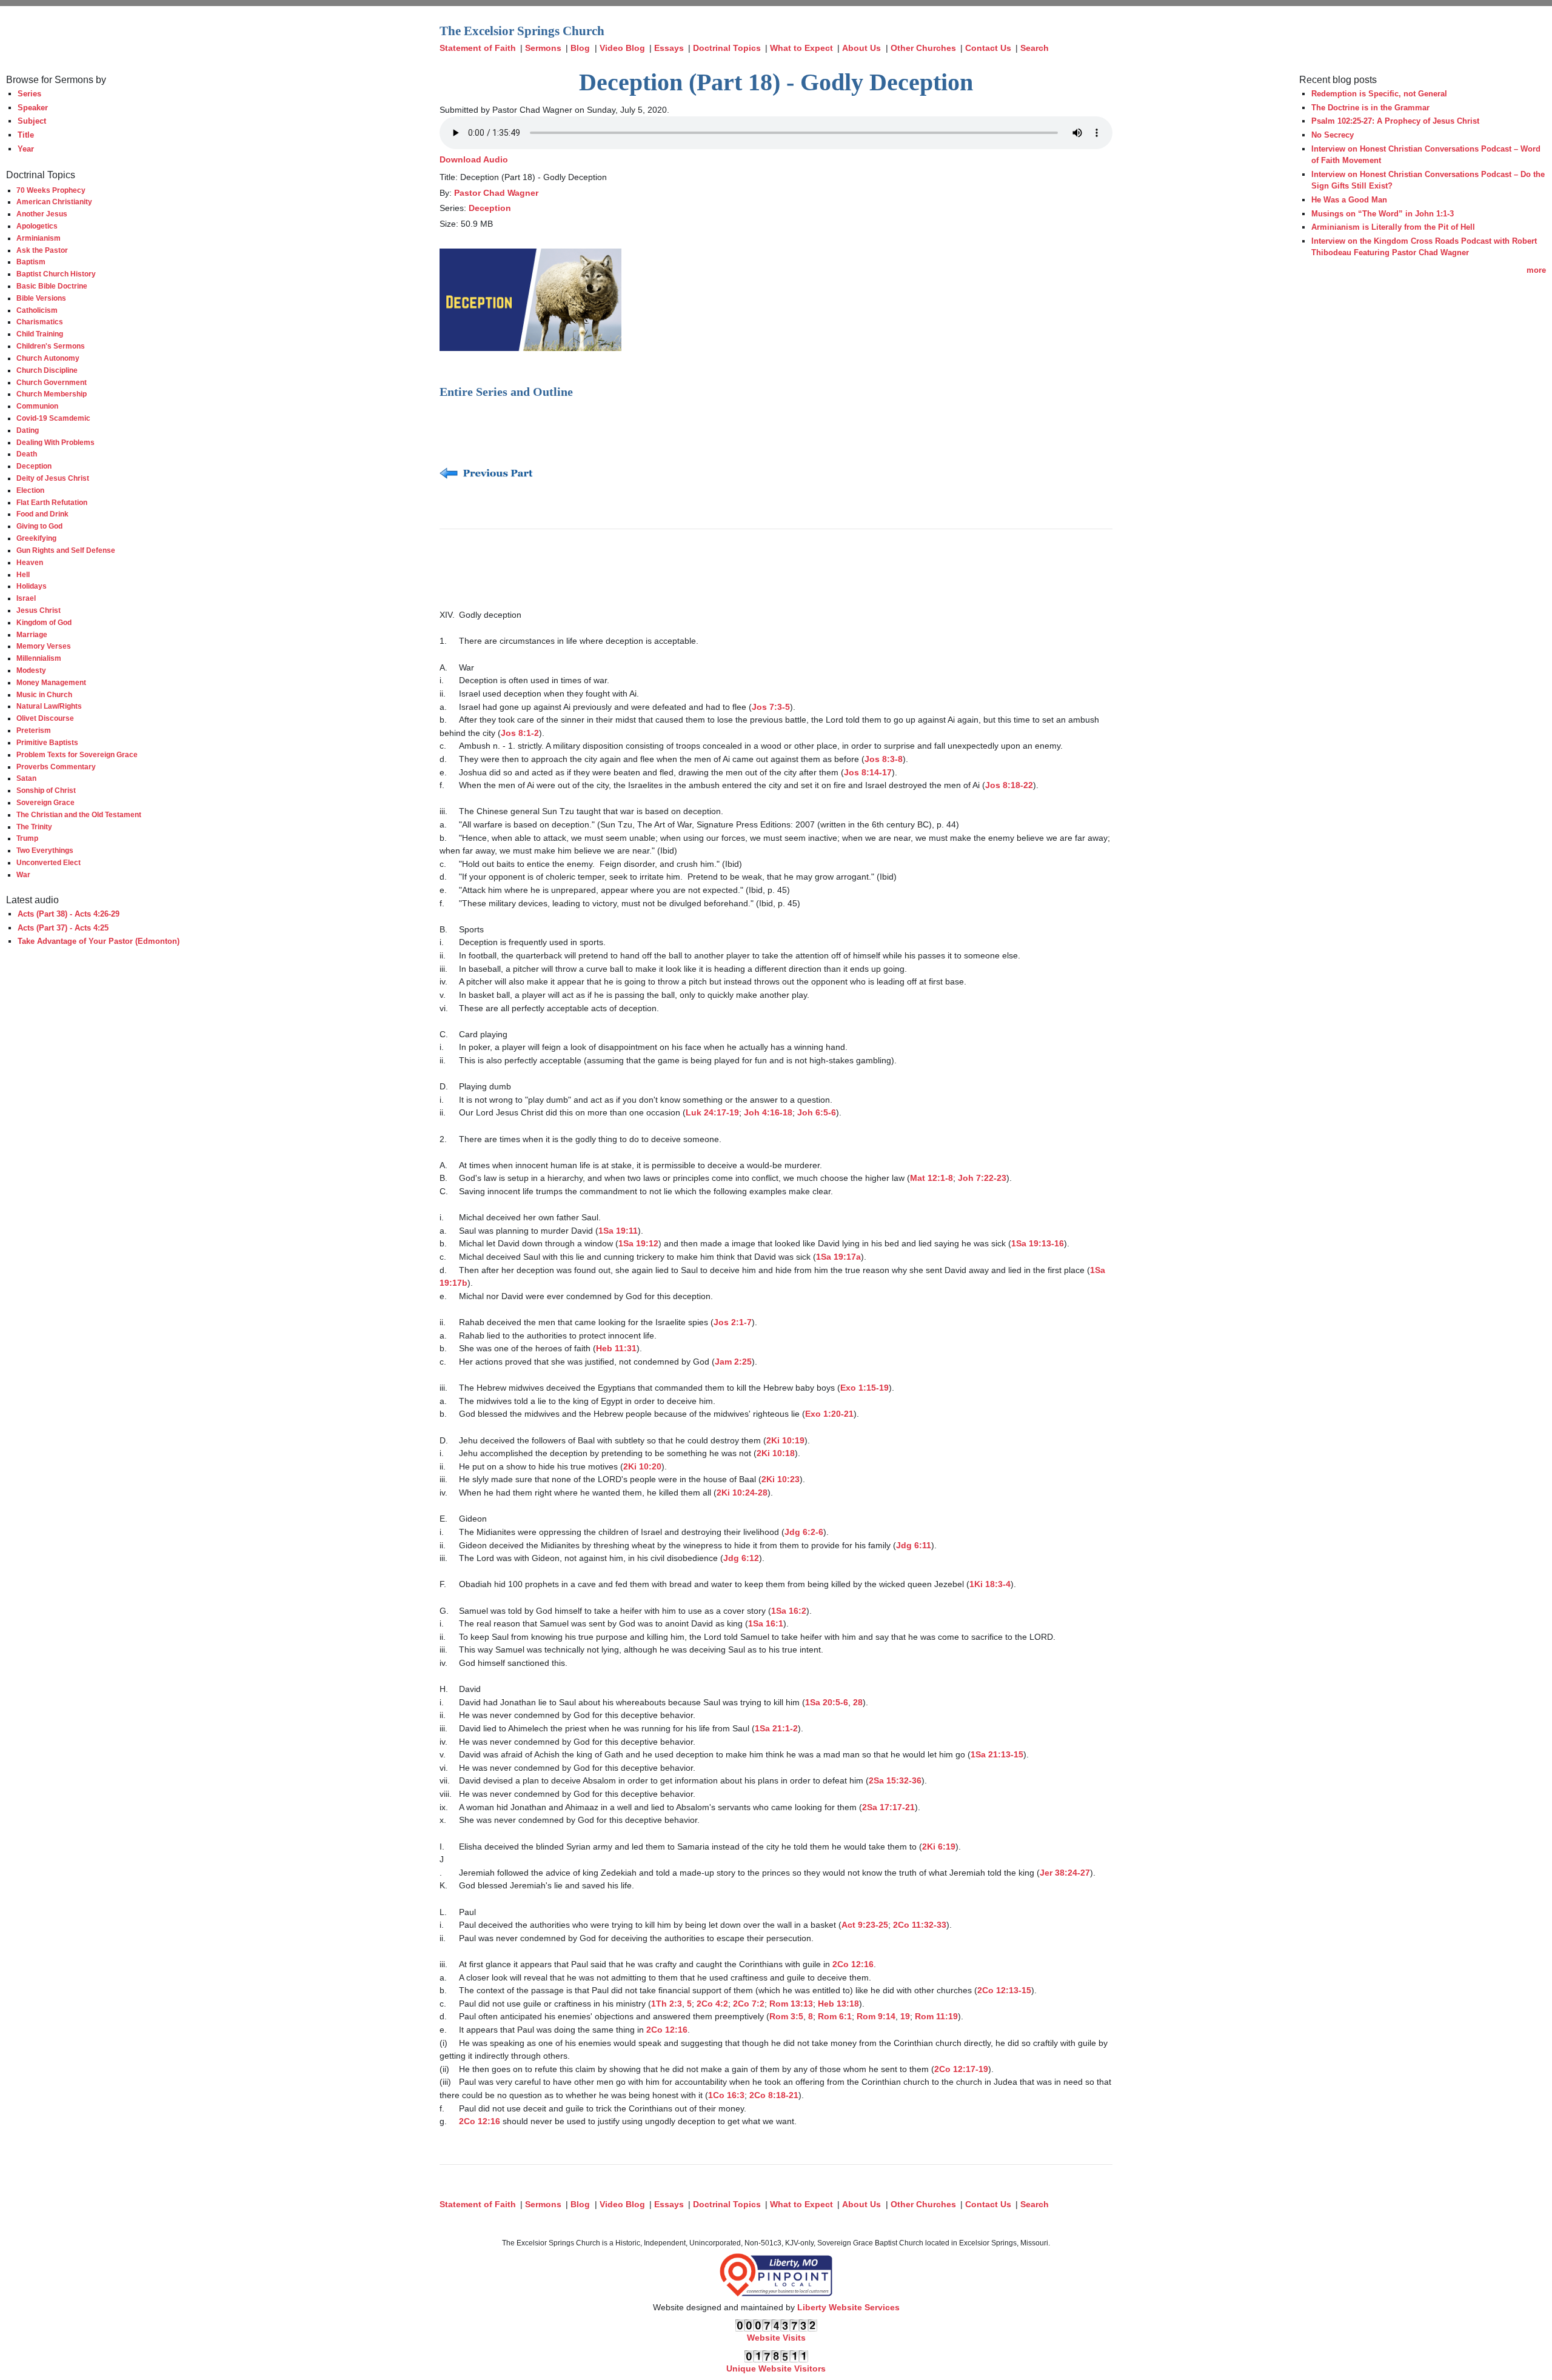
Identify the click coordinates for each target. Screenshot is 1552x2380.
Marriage (32, 634)
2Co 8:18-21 (774, 2095)
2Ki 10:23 (781, 1479)
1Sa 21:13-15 (997, 1754)
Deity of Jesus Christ (53, 478)
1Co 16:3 (726, 2095)
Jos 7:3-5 (771, 707)
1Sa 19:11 (618, 1231)
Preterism (34, 730)
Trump (27, 838)
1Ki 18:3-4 (990, 1584)
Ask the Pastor (42, 250)
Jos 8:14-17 (868, 772)
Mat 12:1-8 (932, 1178)
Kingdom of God (44, 622)
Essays (669, 48)
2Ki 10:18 (776, 1453)
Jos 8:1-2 (520, 733)
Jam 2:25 (733, 1362)
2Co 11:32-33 (920, 1925)
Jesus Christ (38, 610)
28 (858, 1702)
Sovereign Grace (45, 802)
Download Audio (474, 159)
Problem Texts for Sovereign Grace (77, 754)
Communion (37, 406)
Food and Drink (42, 514)
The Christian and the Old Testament (79, 814)
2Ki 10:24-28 (742, 1493)
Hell (23, 574)
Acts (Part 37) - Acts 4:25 (63, 928)
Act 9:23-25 (865, 1925)
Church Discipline (47, 370)
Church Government (52, 382)
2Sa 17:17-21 (888, 1807)
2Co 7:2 (749, 2004)
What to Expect (801, 48)
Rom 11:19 (936, 2016)
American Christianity (54, 202)
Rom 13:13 (791, 2004)
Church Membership (52, 394)
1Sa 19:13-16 (1038, 1243)
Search (1035, 48)
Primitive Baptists (47, 742)
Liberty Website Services (848, 2307)
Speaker (33, 108)
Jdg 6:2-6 (804, 1532)
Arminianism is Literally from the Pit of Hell (1393, 227)
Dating (28, 430)
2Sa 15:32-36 (895, 1780)
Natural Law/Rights (49, 706)
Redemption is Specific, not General (1379, 94)
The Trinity (34, 827)
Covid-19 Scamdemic (53, 418)
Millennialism (39, 658)
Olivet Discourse (45, 718)
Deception (34, 466)
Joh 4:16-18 (768, 1112)
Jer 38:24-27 (1065, 1873)
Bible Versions (41, 298)
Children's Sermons (51, 346)
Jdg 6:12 (741, 1558)
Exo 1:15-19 (865, 1388)
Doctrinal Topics (727, 48)
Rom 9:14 (876, 2016)
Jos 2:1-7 (733, 1322)
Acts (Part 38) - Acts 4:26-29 (69, 914)
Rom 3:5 (786, 2016)
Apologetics (37, 226)
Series (29, 94)
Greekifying (36, 538)
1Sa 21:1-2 (776, 1728)
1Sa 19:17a (838, 1257)
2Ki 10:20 (642, 1466)
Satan (26, 778)
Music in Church (44, 694)
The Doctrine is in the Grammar (1370, 108)
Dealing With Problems (55, 442)
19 (905, 2016)
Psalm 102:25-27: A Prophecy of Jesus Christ (1395, 121)
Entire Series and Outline (506, 392)
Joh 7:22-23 (982, 1178)
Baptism (31, 262)
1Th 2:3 (667, 2004)
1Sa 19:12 (638, 1243)
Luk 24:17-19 (712, 1112)
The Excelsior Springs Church (522, 31)
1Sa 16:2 (789, 1611)
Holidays (32, 586)
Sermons (543, 48)
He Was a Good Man (1349, 200)
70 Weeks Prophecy (51, 190)
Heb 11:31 (616, 1348)
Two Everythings (45, 850)
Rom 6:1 (835, 2016)
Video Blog (622, 48)
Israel (26, 598)
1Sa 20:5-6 (827, 1702)
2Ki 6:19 (939, 1847)
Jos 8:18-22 (1009, 785)
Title (26, 135)
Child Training (40, 334)
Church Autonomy (48, 358)
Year (26, 149)
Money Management (51, 682)
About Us (861, 48)
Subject (32, 121)
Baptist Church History (56, 274)
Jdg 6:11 (914, 1545)
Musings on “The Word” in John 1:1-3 (1383, 214)
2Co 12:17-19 (961, 2069)
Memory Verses (44, 646)
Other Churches (923, 48)
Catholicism (37, 310)
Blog (580, 48)
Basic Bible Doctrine (52, 286)
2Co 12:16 (853, 1964)
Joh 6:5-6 (817, 1112)
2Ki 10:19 (785, 1440)
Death (27, 454)
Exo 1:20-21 (829, 1414)
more (1536, 270)
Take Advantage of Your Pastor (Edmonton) (99, 941)
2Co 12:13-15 (1004, 1990)
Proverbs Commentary (56, 767)
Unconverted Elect (48, 862)
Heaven (30, 562)
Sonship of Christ (46, 790)
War (23, 874)
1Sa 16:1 (766, 1623)
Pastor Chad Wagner (496, 193)
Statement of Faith (478, 48)
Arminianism (38, 238)
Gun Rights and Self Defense (66, 550)
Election (30, 490)
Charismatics (40, 322)
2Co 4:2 (712, 2004)
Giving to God (39, 526)
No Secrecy (1333, 135)
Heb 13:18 (838, 2004)
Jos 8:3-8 (884, 759)
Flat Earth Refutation (52, 502)
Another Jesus (42, 214)
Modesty (31, 670)
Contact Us (988, 48)
